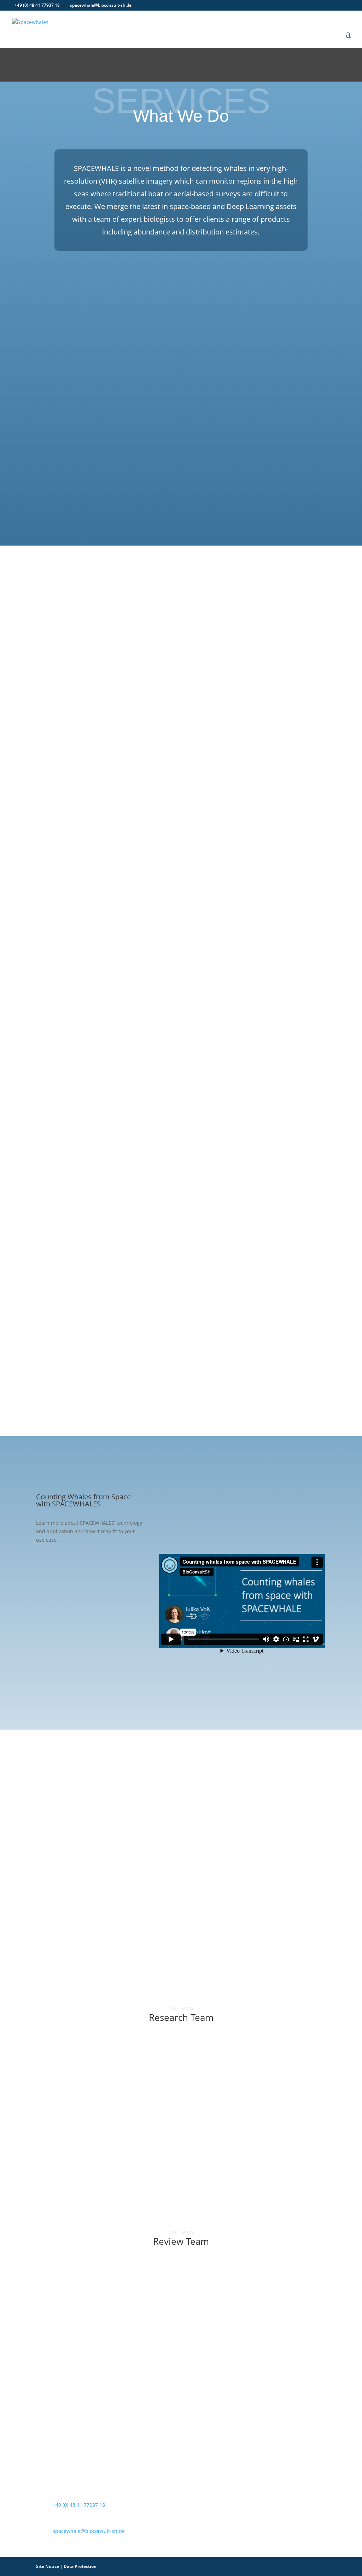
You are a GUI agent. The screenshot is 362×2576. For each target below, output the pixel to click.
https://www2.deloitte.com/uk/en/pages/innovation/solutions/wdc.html (222, 1863)
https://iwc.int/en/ (186, 1361)
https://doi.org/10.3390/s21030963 (246, 1353)
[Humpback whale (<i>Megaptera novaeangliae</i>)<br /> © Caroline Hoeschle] (258, 871)
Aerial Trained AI (71, 1381)
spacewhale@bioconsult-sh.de (89, 2531)
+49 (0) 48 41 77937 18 (37, 5)
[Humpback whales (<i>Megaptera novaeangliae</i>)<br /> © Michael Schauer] (258, 567)
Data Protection (80, 2566)
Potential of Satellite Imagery (165, 1381)
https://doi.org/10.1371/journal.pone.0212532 (91, 1353)
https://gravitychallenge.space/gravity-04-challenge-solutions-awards (220, 1808)
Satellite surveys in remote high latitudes (110, 1406)
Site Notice (48, 2566)
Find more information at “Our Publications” (95, 697)
